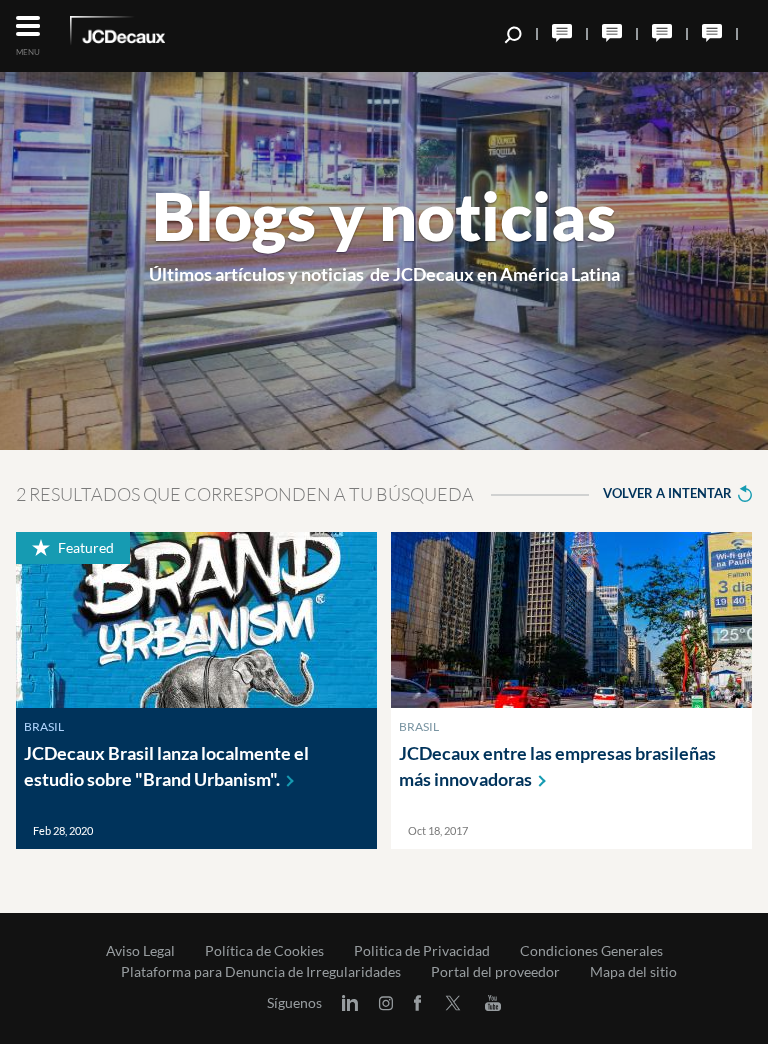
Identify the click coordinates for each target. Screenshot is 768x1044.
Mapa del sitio (633, 972)
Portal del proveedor (495, 972)
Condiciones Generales (591, 951)
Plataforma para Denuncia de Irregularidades (261, 972)
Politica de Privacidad (422, 951)
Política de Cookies (264, 951)
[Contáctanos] (712, 33)
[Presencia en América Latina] (662, 33)
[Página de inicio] (145, 34)
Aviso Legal (140, 951)
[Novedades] (612, 33)
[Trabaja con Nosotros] (562, 33)
